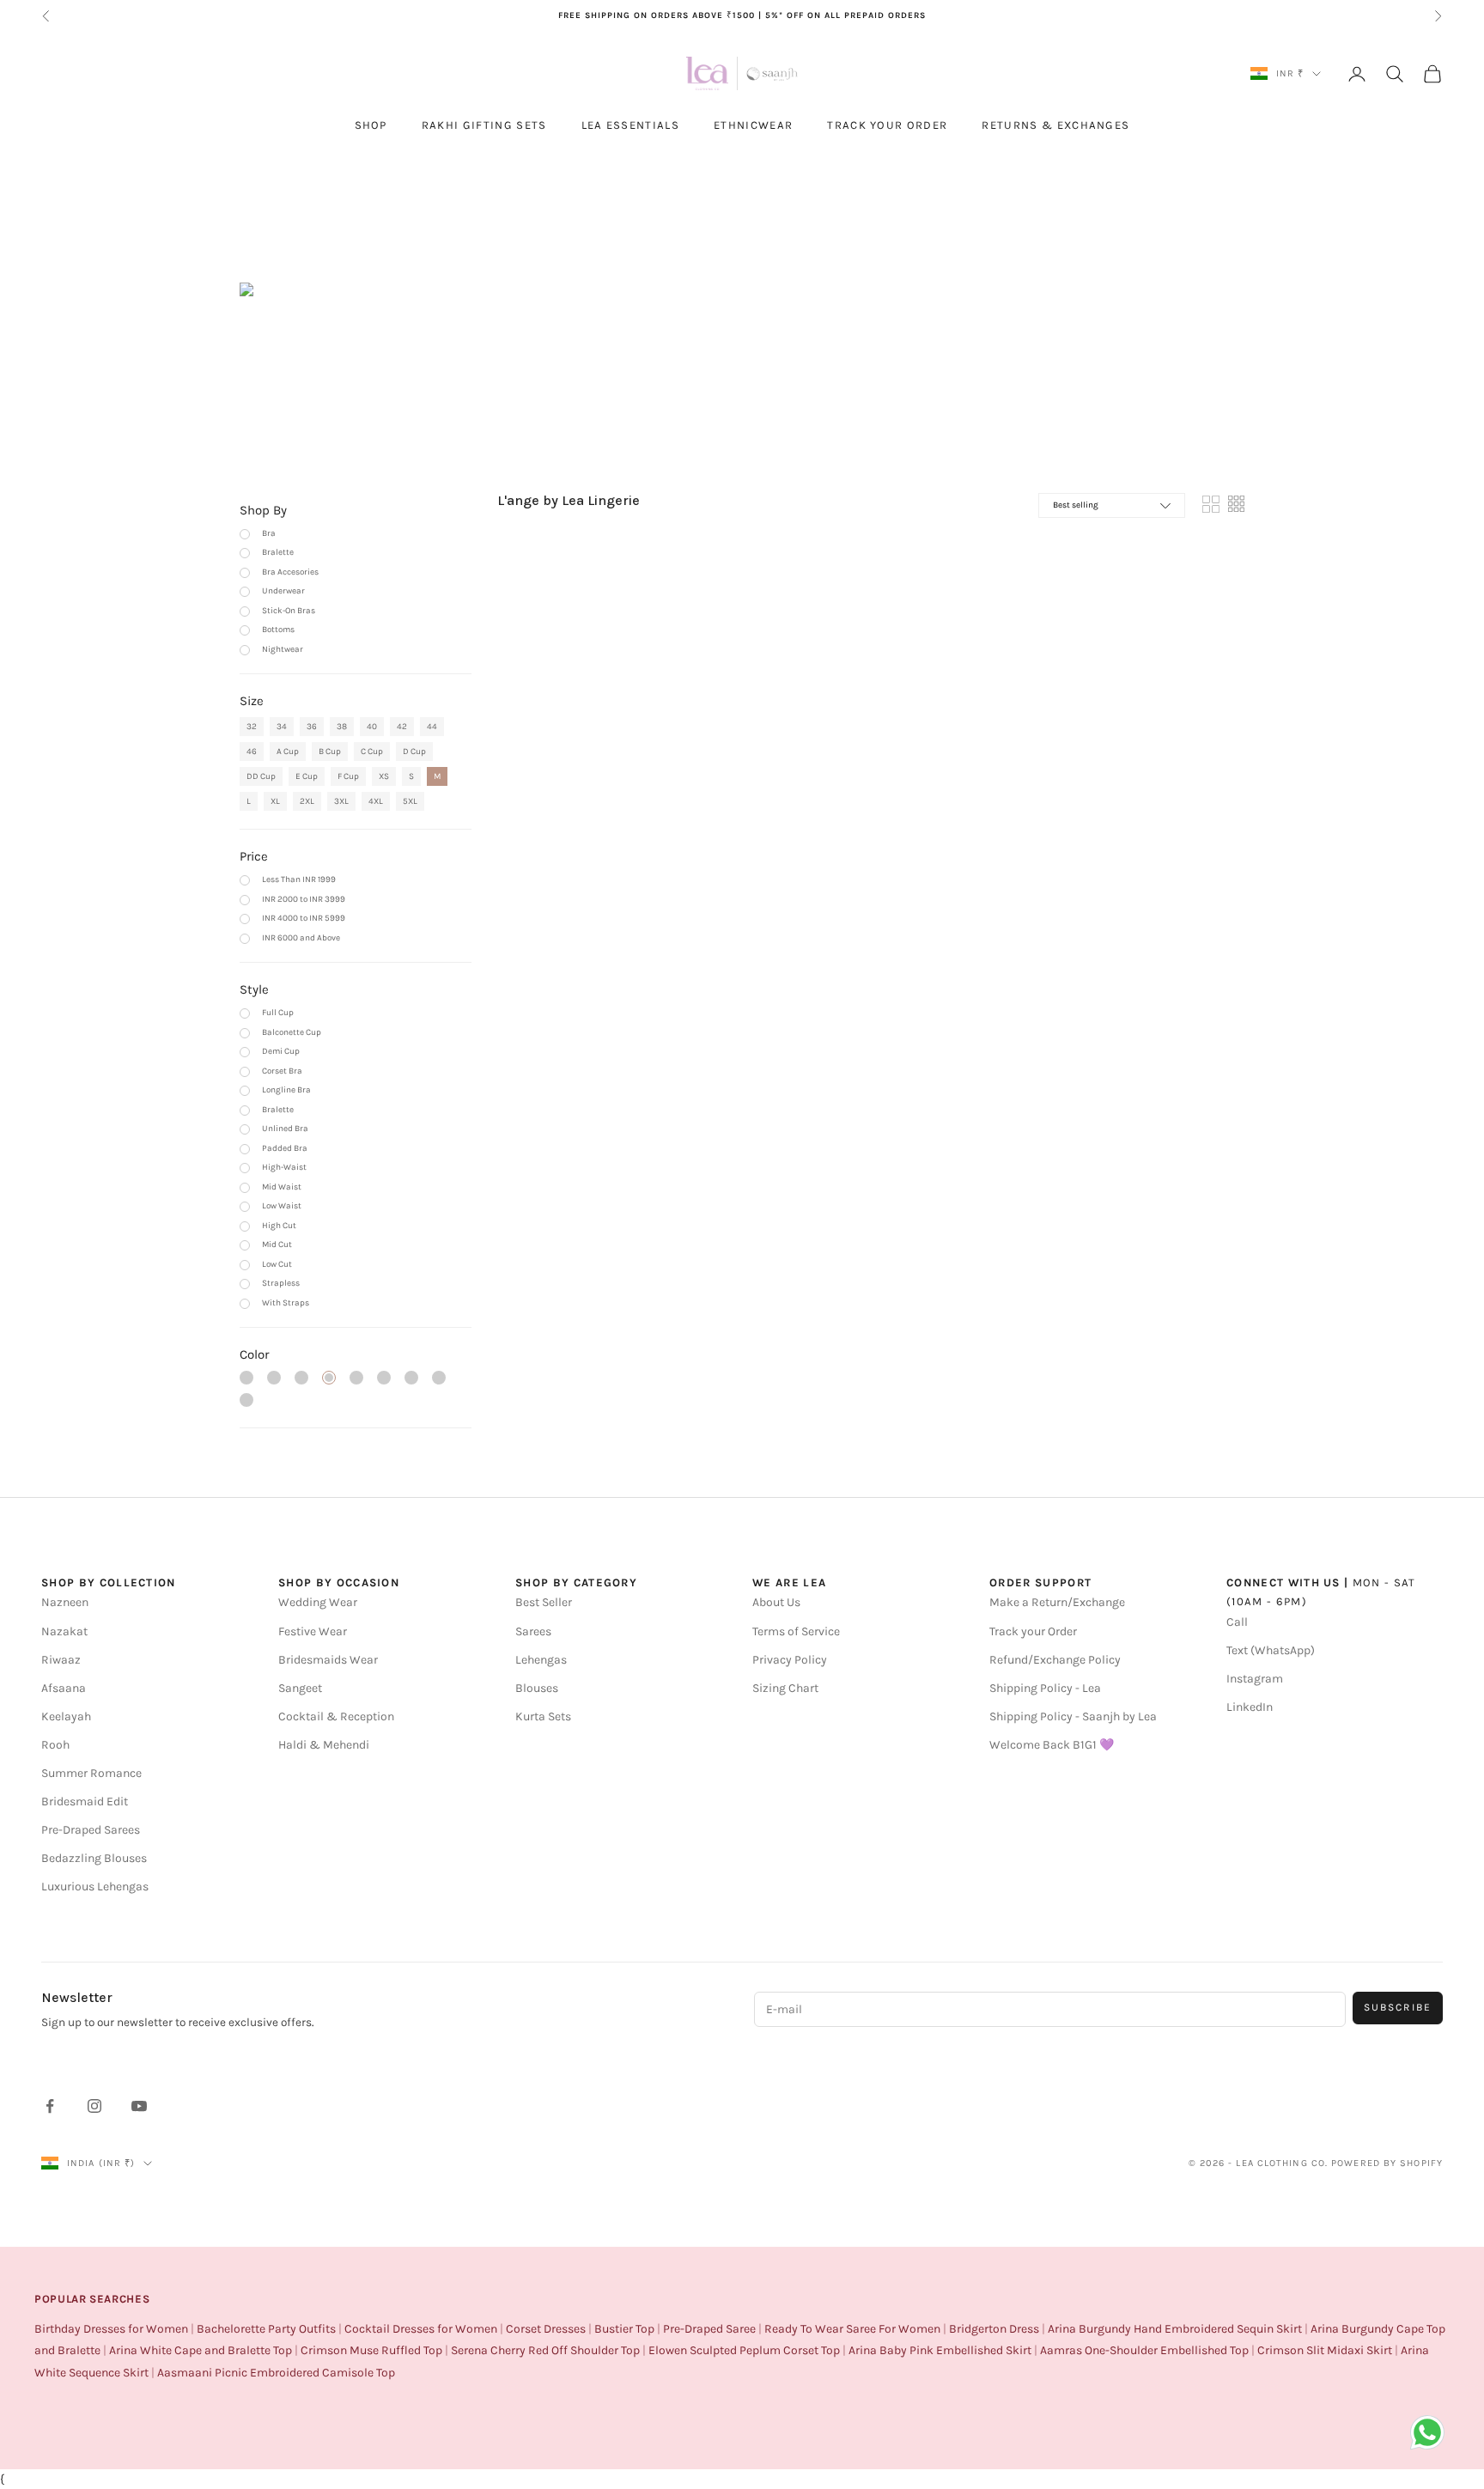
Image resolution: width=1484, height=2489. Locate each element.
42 (402, 727)
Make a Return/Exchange (1057, 1602)
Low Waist (282, 1206)
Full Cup (278, 1013)
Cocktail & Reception (336, 1716)
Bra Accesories (290, 572)
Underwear (283, 591)
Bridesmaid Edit (85, 1801)
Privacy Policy (790, 1660)
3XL (341, 801)
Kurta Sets (543, 1716)
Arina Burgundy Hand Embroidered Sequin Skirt (1175, 2329)
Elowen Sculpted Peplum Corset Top (744, 2350)
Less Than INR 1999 (299, 879)
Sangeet (300, 1688)
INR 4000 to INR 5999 (304, 918)
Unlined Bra (285, 1129)
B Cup (330, 752)
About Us (776, 1602)
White (384, 1378)
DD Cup (261, 776)
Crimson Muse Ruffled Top (371, 2350)
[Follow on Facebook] (50, 2106)
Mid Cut (277, 1244)
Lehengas (541, 1660)
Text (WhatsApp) (1271, 1650)
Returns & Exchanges (1055, 125)
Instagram (1255, 1679)
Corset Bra (282, 1071)
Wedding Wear (318, 1602)
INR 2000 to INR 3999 (304, 899)
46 (252, 752)
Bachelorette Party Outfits (266, 2329)
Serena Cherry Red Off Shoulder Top (545, 2350)
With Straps (286, 1303)
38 (342, 727)
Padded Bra (285, 1148)
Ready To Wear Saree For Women (852, 2329)
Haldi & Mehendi (324, 1745)
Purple (274, 1378)
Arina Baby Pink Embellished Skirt (940, 2350)
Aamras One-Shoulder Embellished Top (1144, 2350)
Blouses (537, 1688)
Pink (246, 1378)
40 (372, 727)
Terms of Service (796, 1631)
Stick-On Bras (289, 611)
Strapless (281, 1283)
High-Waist (284, 1167)
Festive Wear (313, 1631)
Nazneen (65, 1602)
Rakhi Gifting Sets (484, 125)
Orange (356, 1378)
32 (252, 727)
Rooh (55, 1745)
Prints (246, 1400)
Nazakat (64, 1631)
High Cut (279, 1226)
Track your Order (1033, 1631)
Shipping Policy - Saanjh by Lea (1073, 1716)
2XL (307, 801)
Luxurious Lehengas (95, 1887)
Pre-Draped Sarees (91, 1830)
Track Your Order (887, 125)
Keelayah (66, 1716)
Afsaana (64, 1688)
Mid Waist (282, 1187)
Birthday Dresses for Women (111, 2329)
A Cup (288, 752)
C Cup (372, 752)
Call (1237, 1622)
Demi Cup (281, 1051)
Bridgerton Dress (994, 2329)
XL (275, 801)
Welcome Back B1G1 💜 (1052, 1745)
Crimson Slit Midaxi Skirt (1325, 2350)
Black (329, 1378)
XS (384, 776)
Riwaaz (61, 1660)
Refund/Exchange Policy (1055, 1660)
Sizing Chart (785, 1688)
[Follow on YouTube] (139, 2106)
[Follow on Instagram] (94, 2106)
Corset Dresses (546, 2329)
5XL (410, 801)
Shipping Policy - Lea (1045, 1688)
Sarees (533, 1631)
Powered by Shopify (1387, 2163)
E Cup (307, 776)
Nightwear (283, 649)
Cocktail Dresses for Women (421, 2329)
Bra (269, 533)
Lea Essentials (630, 125)
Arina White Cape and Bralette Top (201, 2350)
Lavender (439, 1378)
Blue (301, 1378)
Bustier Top (624, 2329)
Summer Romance (91, 1773)
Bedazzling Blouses (94, 1858)
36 (312, 727)
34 (282, 727)
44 (432, 727)
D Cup (414, 752)
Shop (371, 125)
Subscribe (1398, 2007)
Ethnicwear (753, 125)
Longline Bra (286, 1090)
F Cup (348, 776)
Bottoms (278, 630)
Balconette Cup (292, 1032)
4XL (376, 801)
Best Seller (544, 1602)
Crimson (411, 1378)
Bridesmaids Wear (328, 1660)
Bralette (278, 552)
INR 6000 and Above (301, 938)
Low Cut (277, 1264)
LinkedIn (1250, 1707)
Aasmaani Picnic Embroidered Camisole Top (276, 2373)
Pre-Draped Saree (709, 2329)
